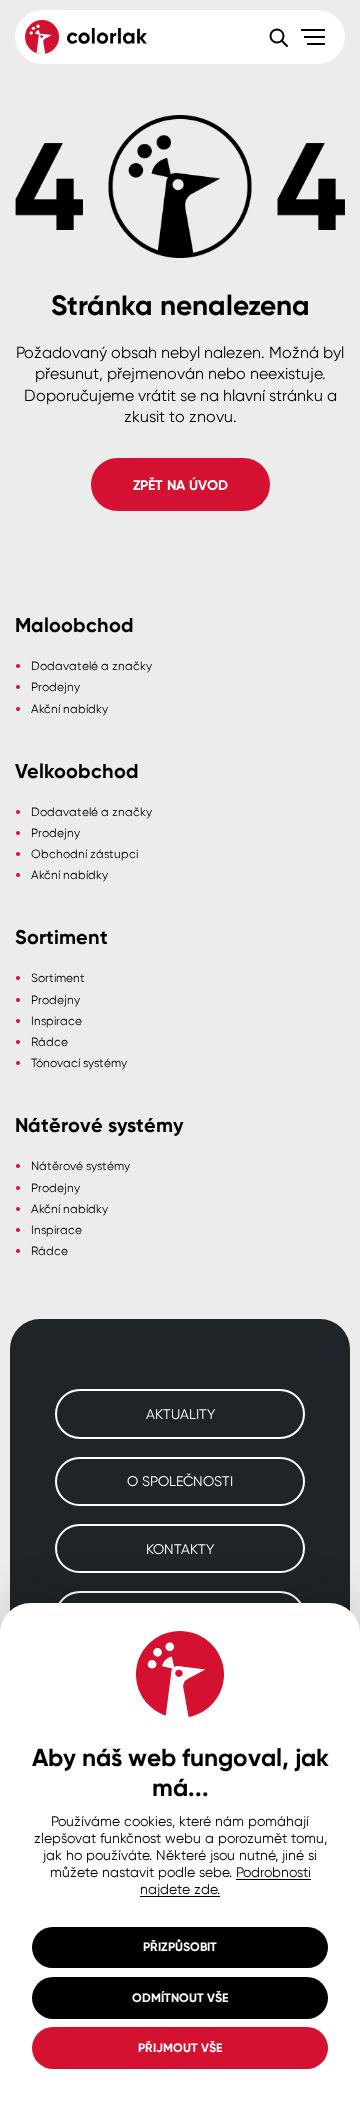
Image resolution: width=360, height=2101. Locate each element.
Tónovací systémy (79, 1062)
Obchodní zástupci (84, 853)
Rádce (49, 1041)
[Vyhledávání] (278, 37)
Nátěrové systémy (80, 1165)
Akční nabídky (69, 708)
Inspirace (56, 1020)
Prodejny (55, 686)
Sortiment (58, 977)
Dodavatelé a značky (91, 665)
